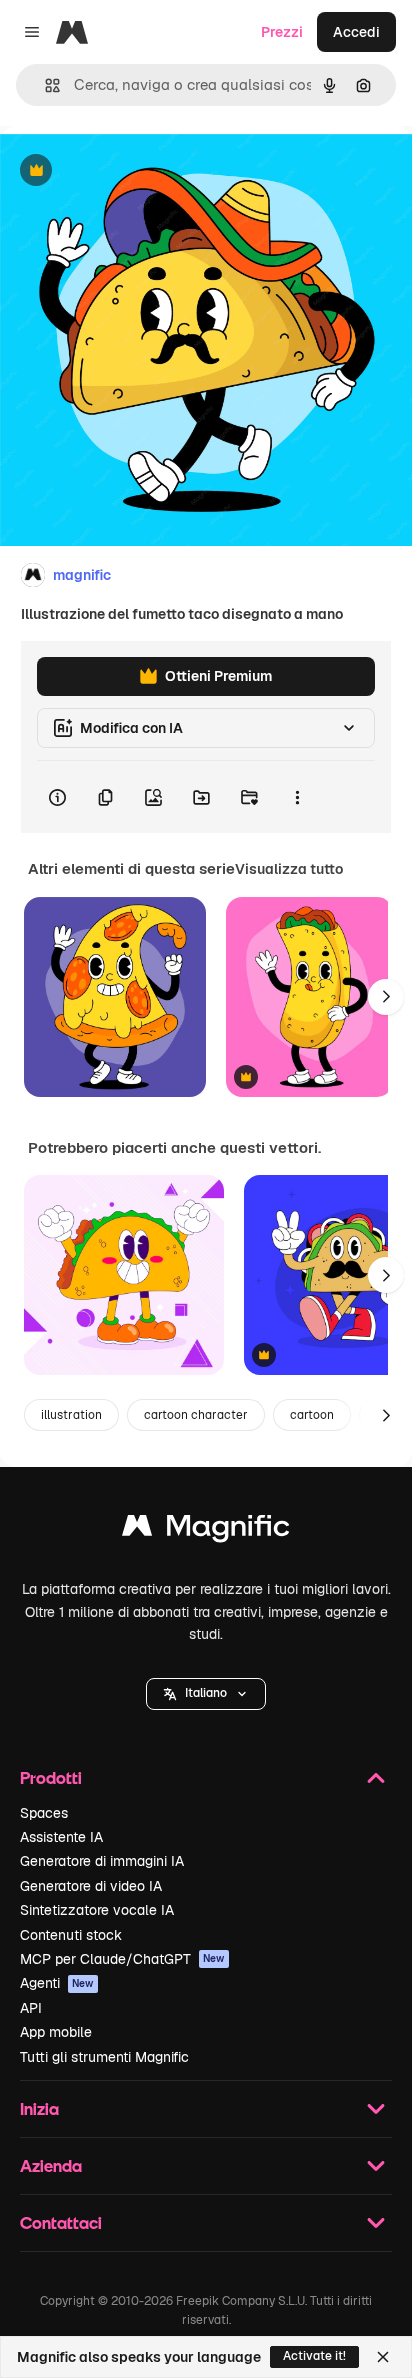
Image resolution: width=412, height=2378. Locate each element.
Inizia (39, 2108)
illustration (71, 1415)
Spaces (44, 1813)
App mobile (56, 2032)
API (31, 2008)
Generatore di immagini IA (102, 1861)
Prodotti (51, 1777)
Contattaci (61, 2222)
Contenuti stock (71, 1935)
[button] (206, 1694)
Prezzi (282, 32)
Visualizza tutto (289, 869)
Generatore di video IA (91, 1886)
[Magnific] (206, 1530)
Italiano (206, 1693)
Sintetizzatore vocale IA (97, 1910)
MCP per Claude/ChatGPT (122, 1959)
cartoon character (196, 1415)
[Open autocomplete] (44, 85)
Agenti (57, 1983)
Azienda (51, 2165)
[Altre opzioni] (297, 797)
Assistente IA (61, 1837)
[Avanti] (386, 997)
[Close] (383, 2357)
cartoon (312, 1415)
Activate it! (314, 2356)
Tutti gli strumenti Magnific (104, 2057)
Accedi (356, 32)
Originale (132, 171)
